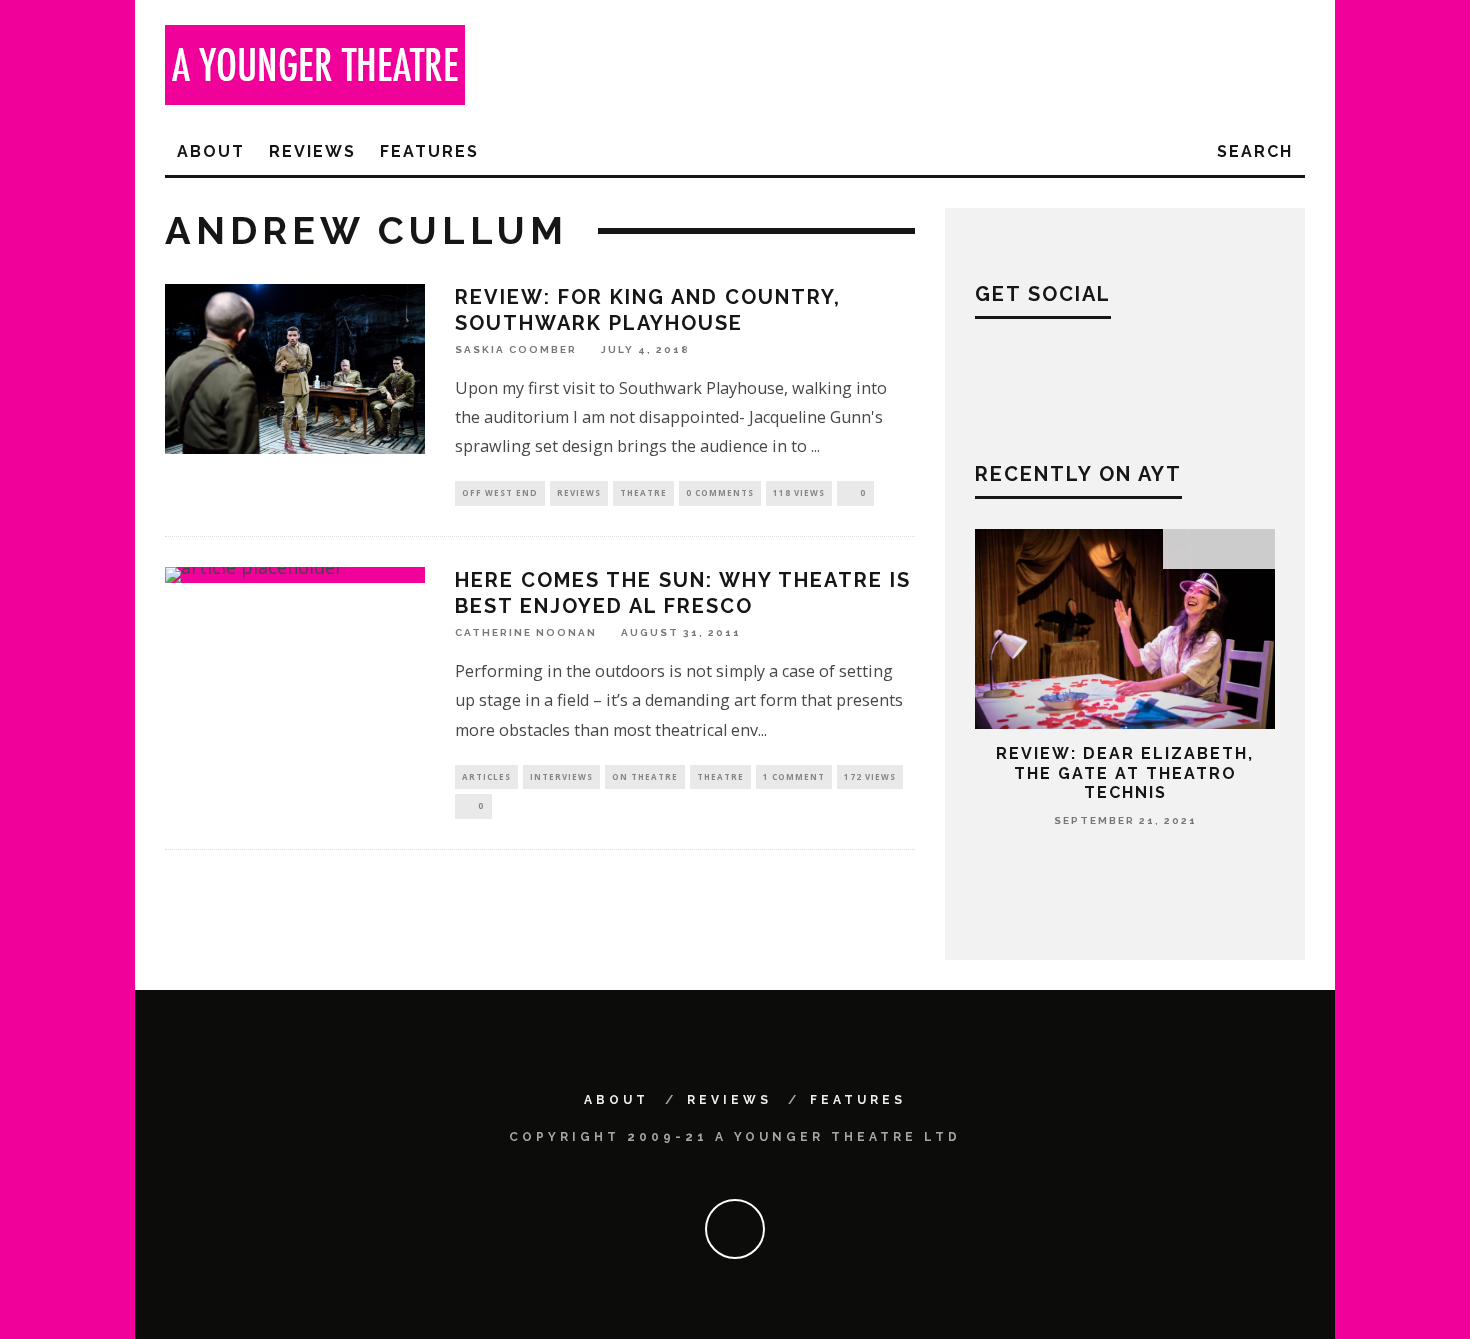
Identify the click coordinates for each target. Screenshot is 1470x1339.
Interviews (561, 776)
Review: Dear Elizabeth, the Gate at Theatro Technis (1125, 772)
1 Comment (794, 776)
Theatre (643, 492)
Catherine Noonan (526, 632)
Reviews (312, 151)
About (211, 151)
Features (429, 151)
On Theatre (645, 776)
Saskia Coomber (516, 349)
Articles (486, 776)
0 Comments (720, 492)
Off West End (500, 492)
